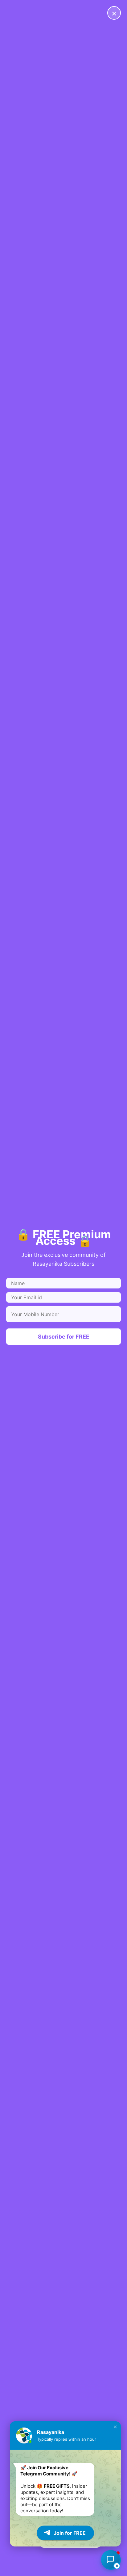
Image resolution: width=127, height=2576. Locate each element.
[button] (115, 2427)
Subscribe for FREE (64, 1337)
